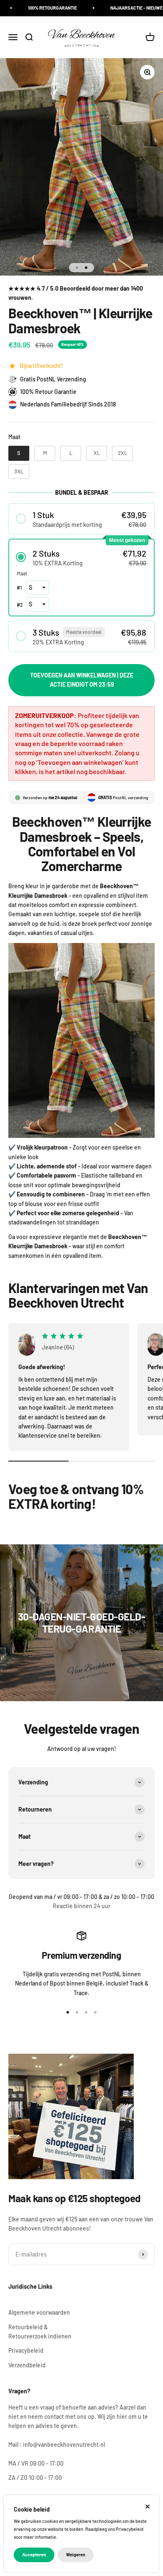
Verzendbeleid (27, 2365)
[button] (81, 519)
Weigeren (76, 2554)
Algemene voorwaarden (39, 2312)
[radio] (19, 453)
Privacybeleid (26, 2350)
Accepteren (34, 2554)
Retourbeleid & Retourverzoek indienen (40, 2332)
